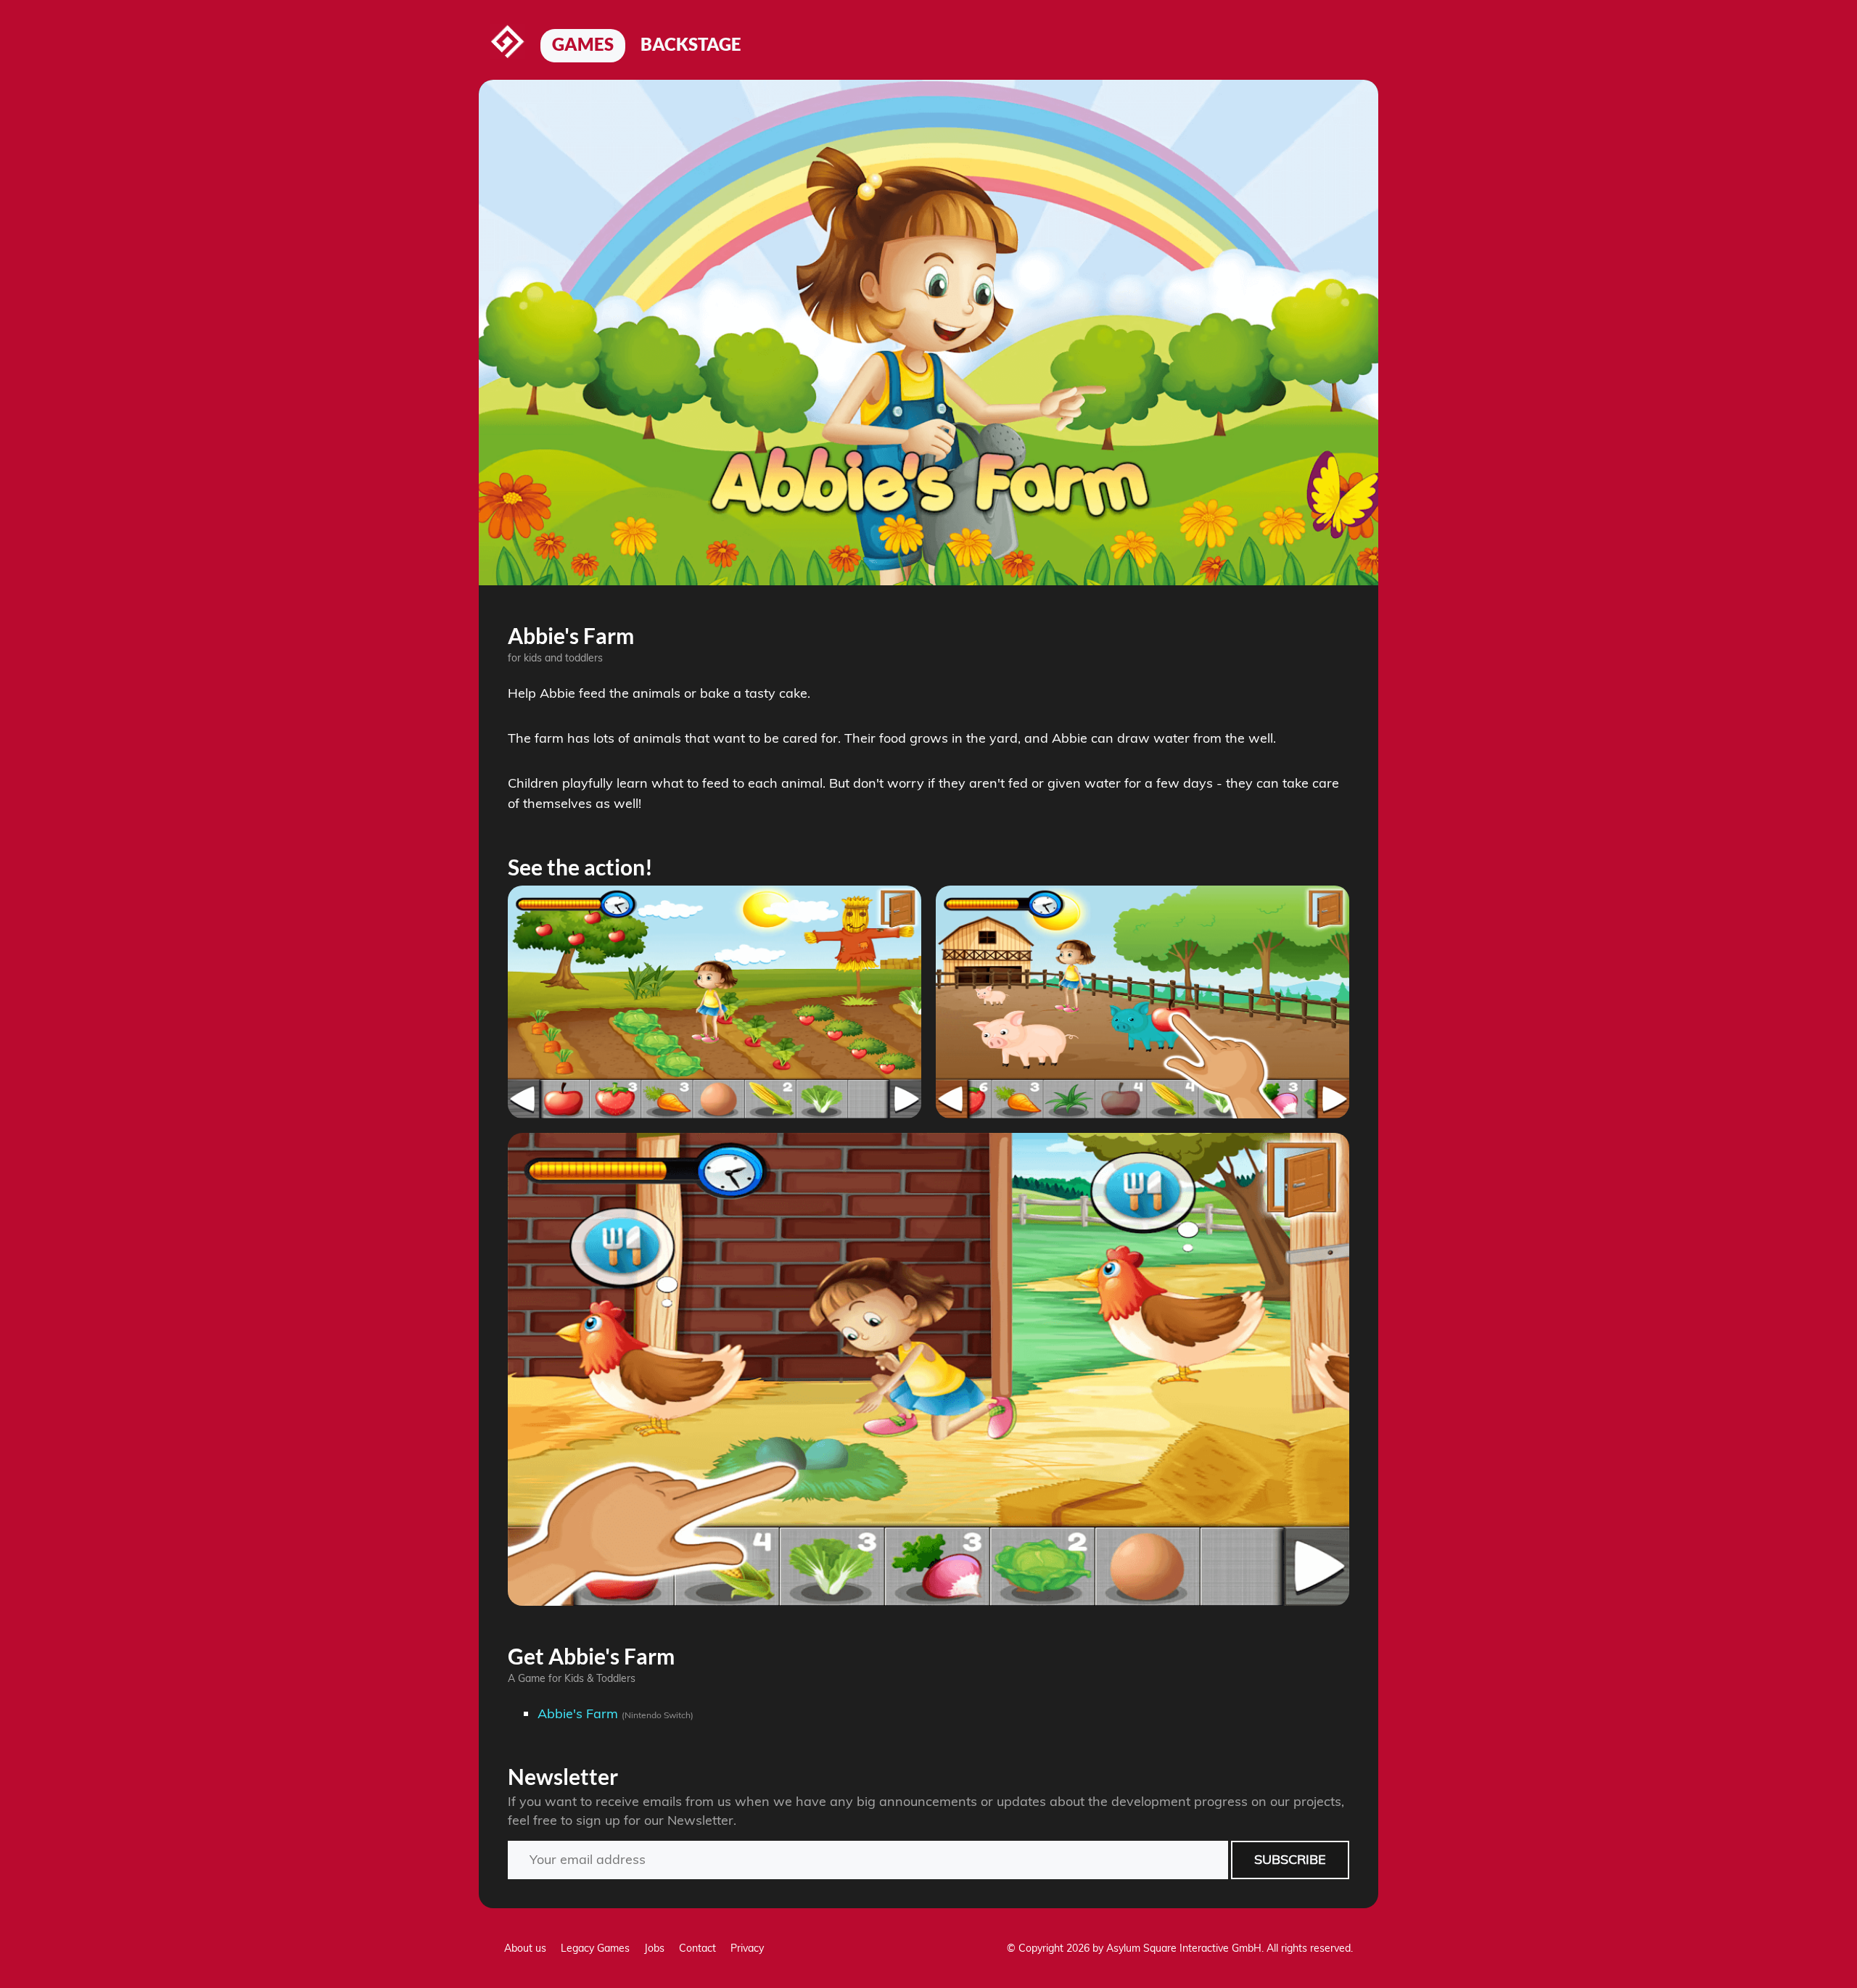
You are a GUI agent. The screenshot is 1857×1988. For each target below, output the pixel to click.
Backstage (691, 44)
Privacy (747, 1948)
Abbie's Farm (578, 1713)
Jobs (654, 1948)
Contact (697, 1948)
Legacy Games (595, 1948)
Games (583, 44)
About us (525, 1948)
